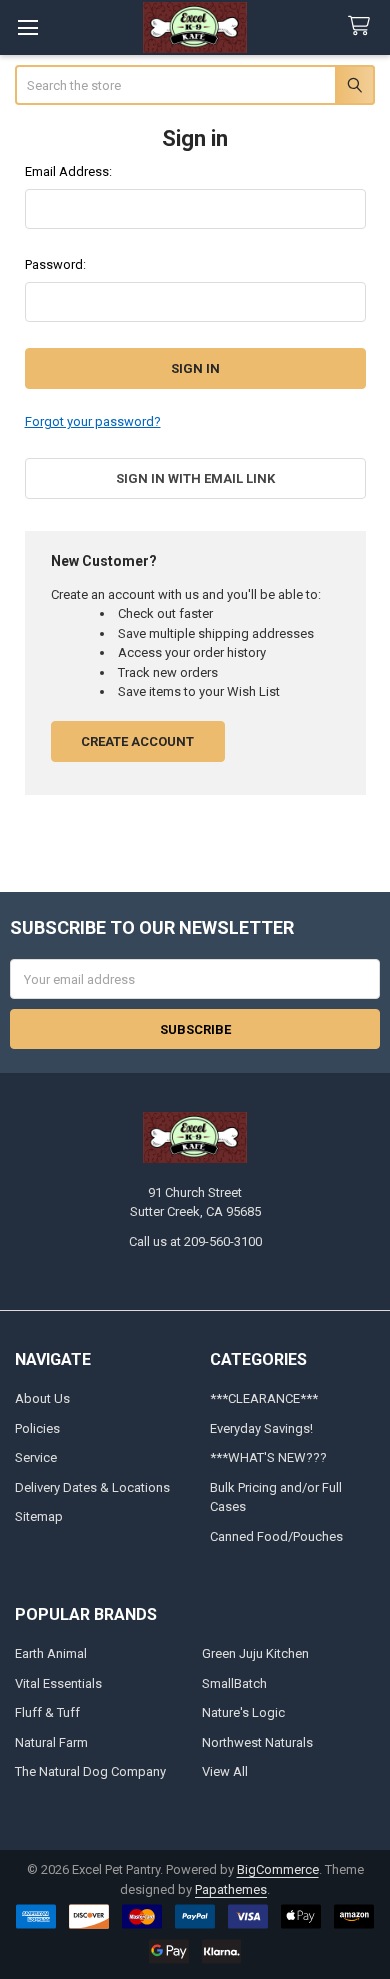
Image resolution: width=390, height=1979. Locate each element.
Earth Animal (51, 1653)
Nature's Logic (243, 1712)
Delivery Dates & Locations (92, 1487)
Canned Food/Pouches (276, 1536)
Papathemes (231, 1889)
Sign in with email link (195, 478)
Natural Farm (51, 1742)
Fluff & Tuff (47, 1712)
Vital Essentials (58, 1683)
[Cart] (363, 26)
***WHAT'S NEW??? (268, 1457)
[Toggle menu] (27, 27)
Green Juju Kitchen (255, 1653)
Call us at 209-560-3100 (195, 1241)
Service (36, 1457)
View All (225, 1771)
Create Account (137, 741)
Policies (37, 1428)
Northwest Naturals (257, 1742)
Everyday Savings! (261, 1428)
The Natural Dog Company (90, 1771)
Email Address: (68, 171)
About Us (42, 1398)
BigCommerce (278, 1869)
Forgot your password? (93, 421)
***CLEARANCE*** (264, 1398)
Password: (55, 264)
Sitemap (39, 1516)
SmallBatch (234, 1683)
